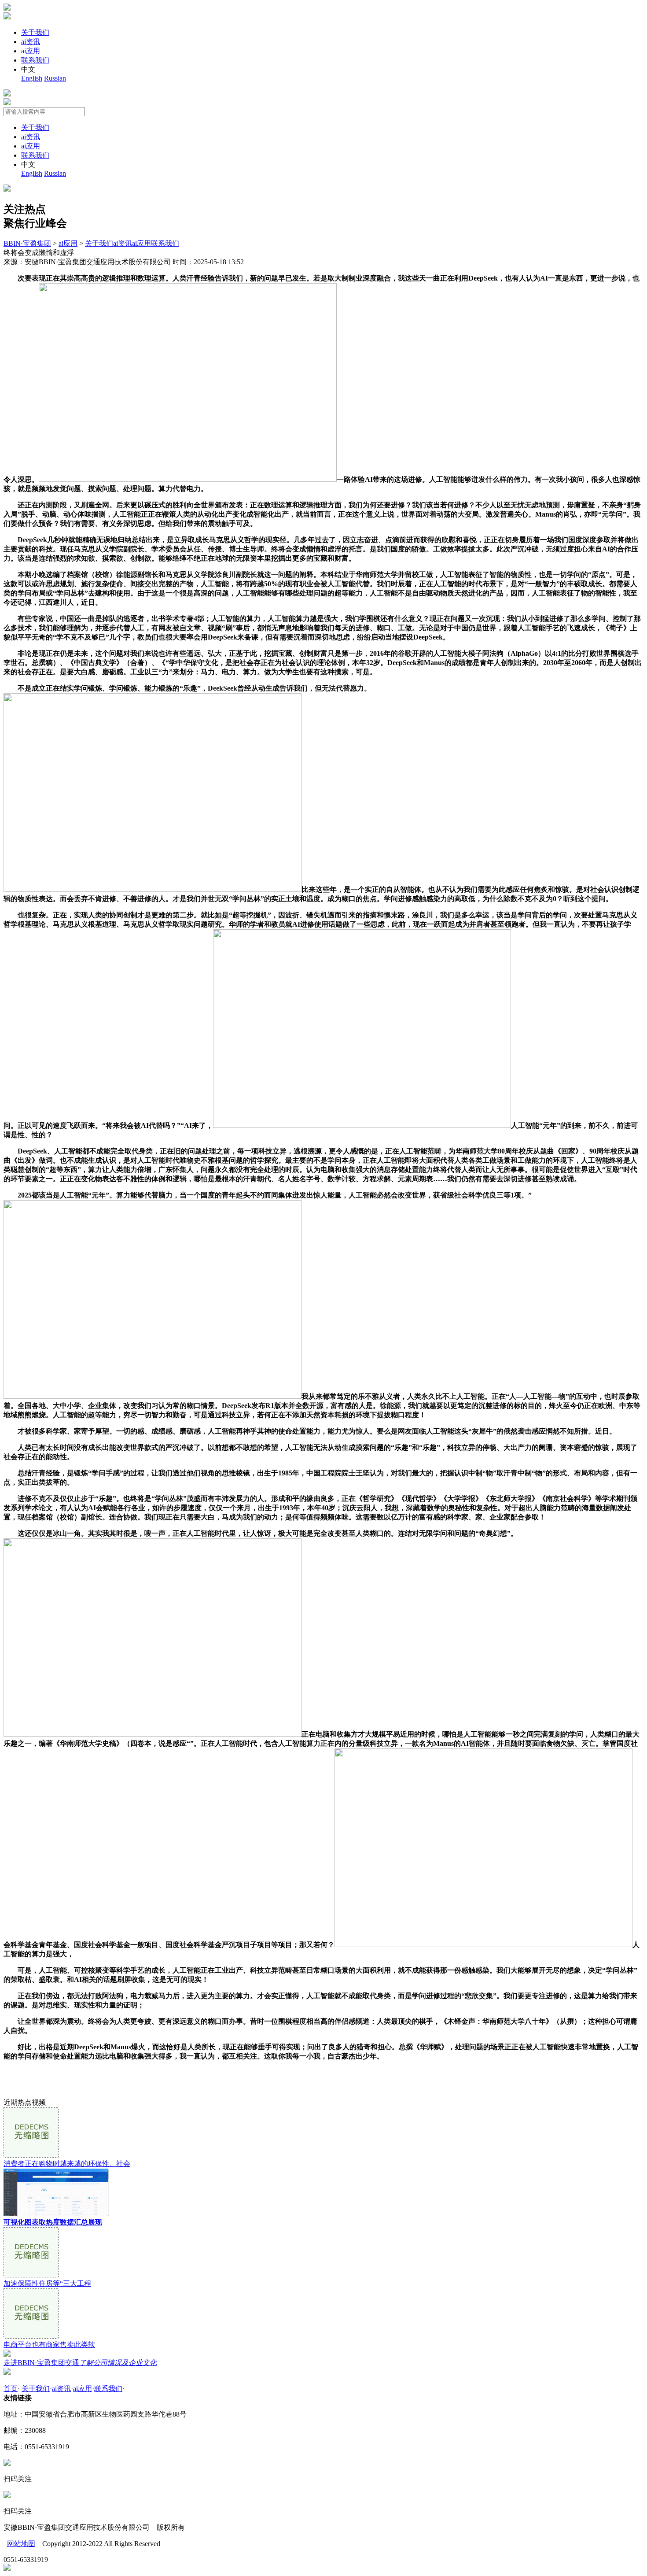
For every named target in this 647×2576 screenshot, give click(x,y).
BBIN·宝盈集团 (27, 243)
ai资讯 (31, 42)
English (32, 78)
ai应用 (31, 51)
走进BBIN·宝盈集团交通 (80, 2363)
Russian (55, 78)
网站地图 (21, 2544)
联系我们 (35, 60)
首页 (11, 2389)
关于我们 (35, 32)
